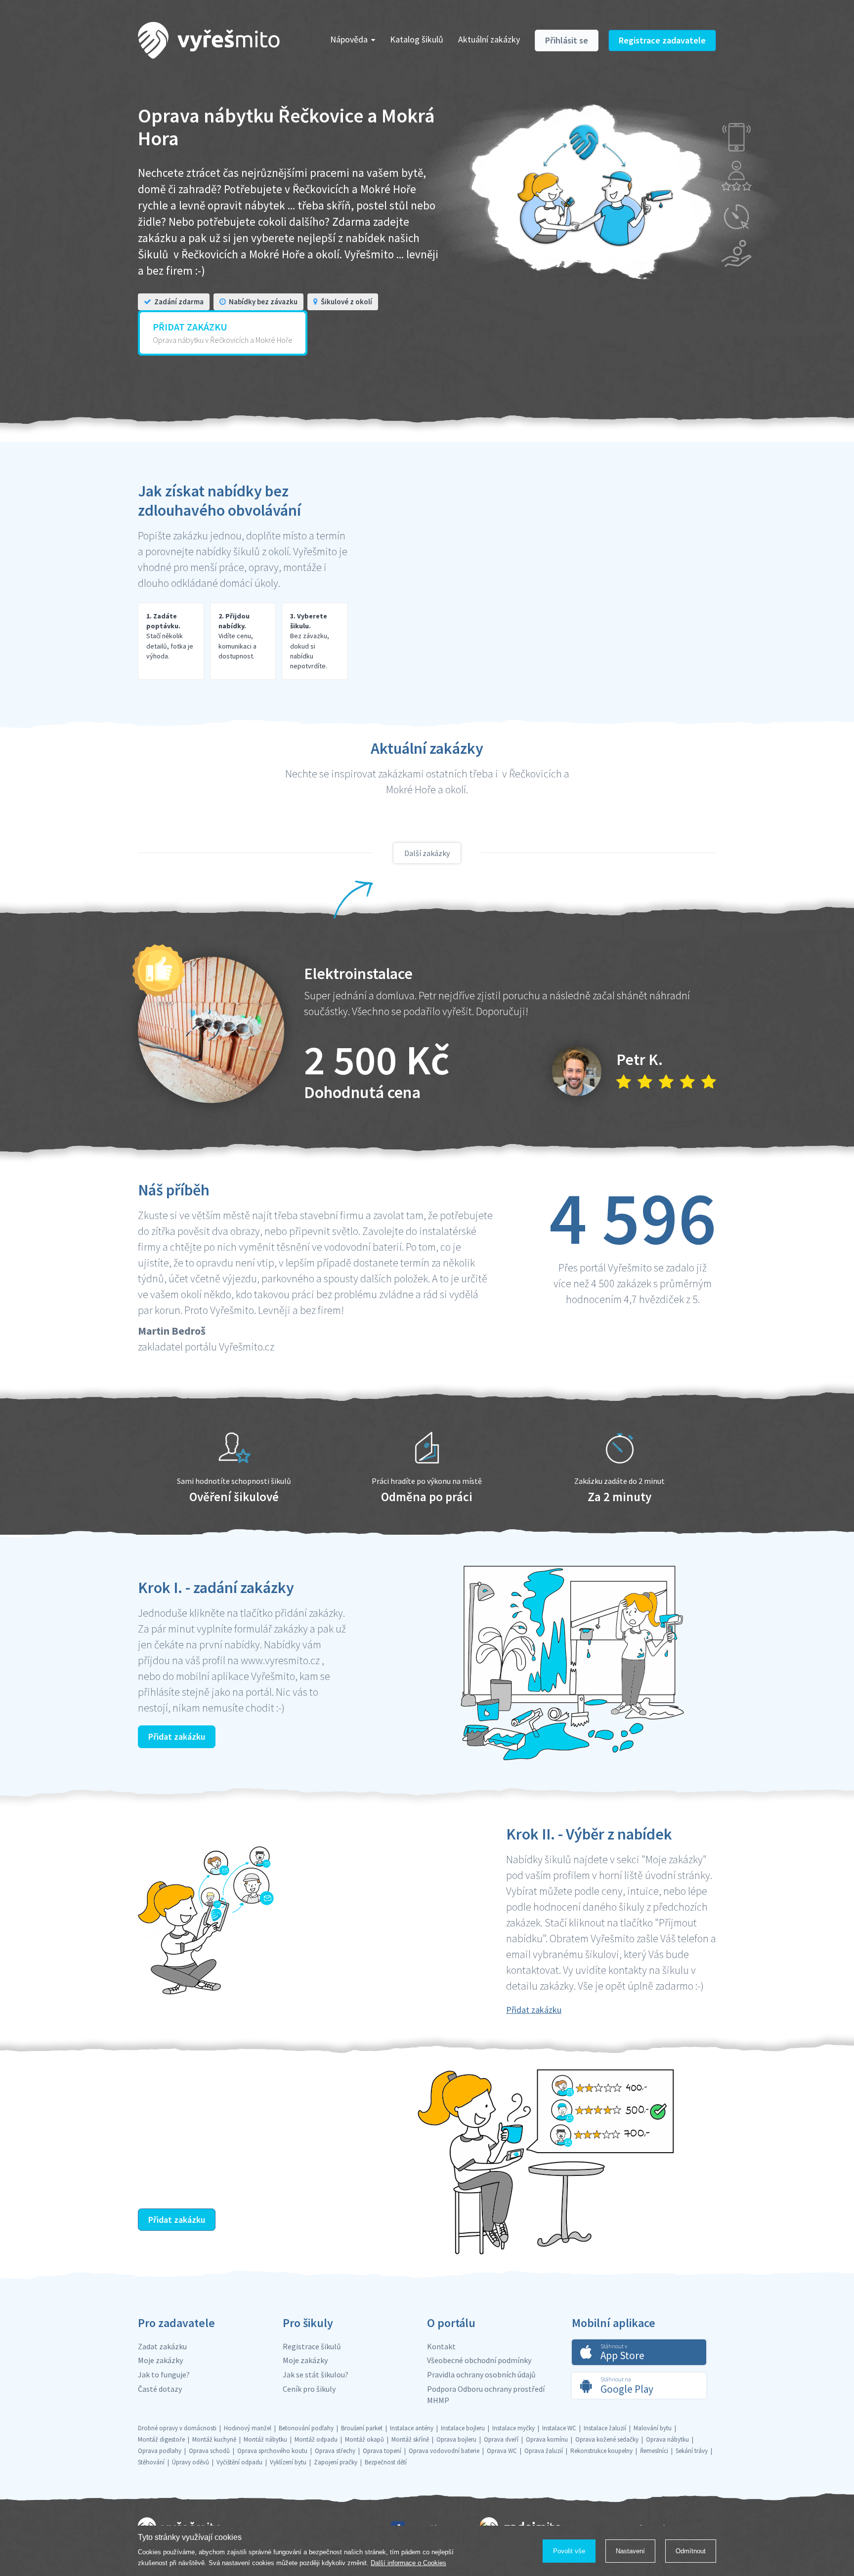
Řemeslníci (654, 2451)
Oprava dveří (501, 2439)
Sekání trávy (692, 2451)
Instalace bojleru (463, 2428)
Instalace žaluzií (605, 2428)
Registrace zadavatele (662, 40)
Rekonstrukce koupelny (601, 2451)
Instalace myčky (513, 2428)
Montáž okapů (364, 2439)
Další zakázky (427, 853)
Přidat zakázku (177, 1737)
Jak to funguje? (164, 2374)
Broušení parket (362, 2428)
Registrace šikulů (312, 2346)
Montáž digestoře (161, 2439)
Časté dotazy (160, 2389)
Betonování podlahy (306, 2428)
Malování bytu (653, 2428)
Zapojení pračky (336, 2462)
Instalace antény (412, 2428)
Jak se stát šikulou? (316, 2374)
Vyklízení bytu (288, 2462)
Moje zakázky (160, 2360)
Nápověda (349, 39)
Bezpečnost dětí (386, 2462)
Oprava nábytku (667, 2439)
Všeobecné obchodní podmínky (479, 2360)
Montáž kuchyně (214, 2439)
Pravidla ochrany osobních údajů (481, 2374)
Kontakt (441, 2346)
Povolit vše (569, 2551)
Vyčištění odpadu (239, 2462)
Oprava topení (382, 2451)
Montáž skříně (410, 2439)
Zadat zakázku (162, 2346)
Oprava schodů (209, 2451)
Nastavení (630, 2551)
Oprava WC (502, 2451)
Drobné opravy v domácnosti (177, 2428)
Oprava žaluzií (544, 2451)
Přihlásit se (567, 40)
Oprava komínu (547, 2439)
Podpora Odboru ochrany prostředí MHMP (486, 2394)
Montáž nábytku (265, 2439)
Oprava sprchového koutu (272, 2451)
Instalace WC (559, 2428)
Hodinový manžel (248, 2428)
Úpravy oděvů (191, 2462)
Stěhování (151, 2462)
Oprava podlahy (160, 2451)
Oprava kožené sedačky (607, 2439)
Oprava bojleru (456, 2439)
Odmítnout (691, 2551)
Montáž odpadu (316, 2439)
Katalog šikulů (417, 39)
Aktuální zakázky (489, 39)
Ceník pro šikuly (309, 2389)
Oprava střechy (335, 2451)
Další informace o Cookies (408, 2563)
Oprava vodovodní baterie (444, 2451)
